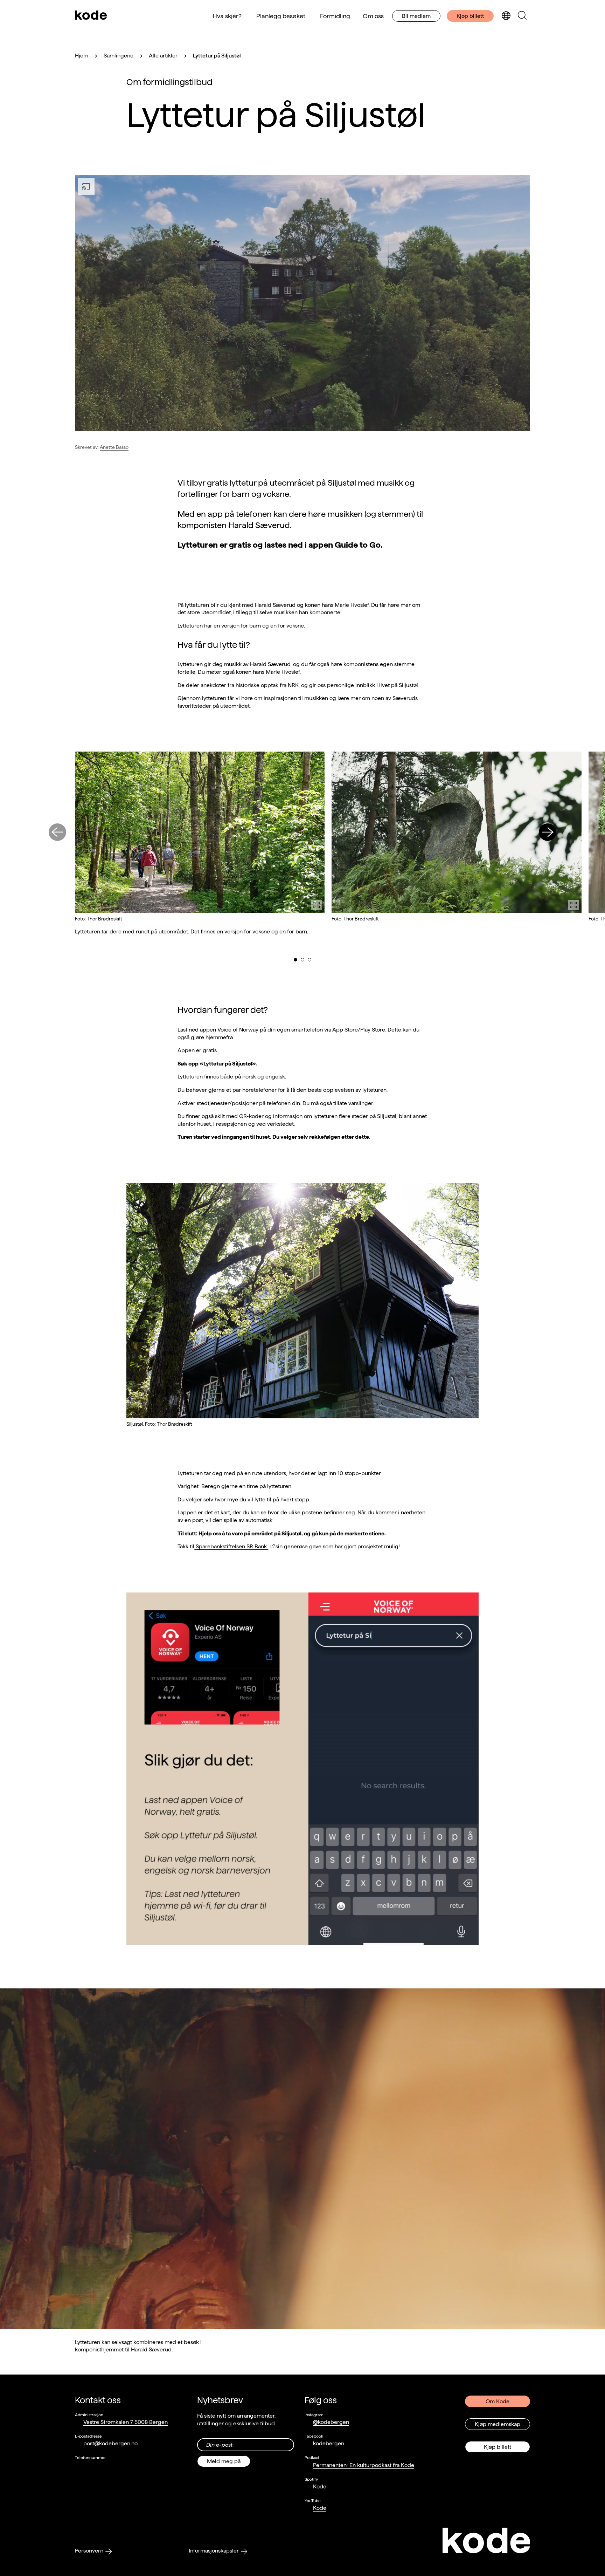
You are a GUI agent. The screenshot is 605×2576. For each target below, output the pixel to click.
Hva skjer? (227, 16)
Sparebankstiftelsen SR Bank (231, 1546)
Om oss (373, 16)
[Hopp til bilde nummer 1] (295, 960)
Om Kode (498, 2401)
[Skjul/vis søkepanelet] (522, 16)
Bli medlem (416, 16)
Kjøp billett (470, 16)
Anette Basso (114, 447)
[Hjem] (91, 16)
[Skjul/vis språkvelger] (506, 16)
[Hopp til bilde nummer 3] (310, 960)
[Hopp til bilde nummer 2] (302, 960)
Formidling (335, 16)
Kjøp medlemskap (498, 2424)
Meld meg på (224, 2461)
